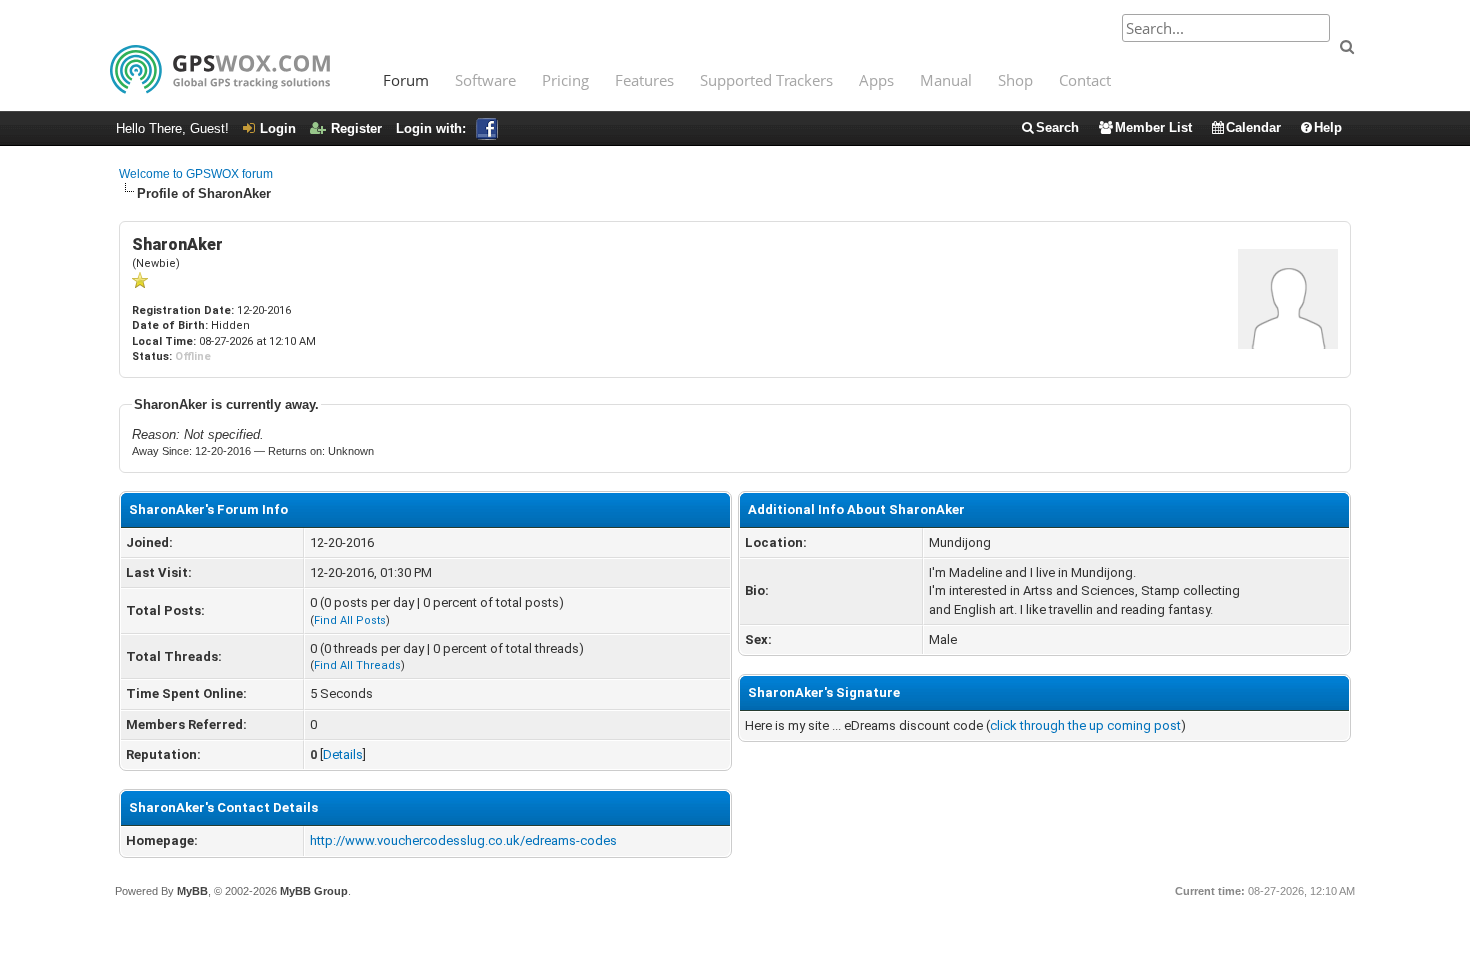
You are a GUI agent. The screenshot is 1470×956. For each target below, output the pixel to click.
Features (644, 80)
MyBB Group (314, 891)
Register (356, 128)
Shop (1015, 80)
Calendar (1253, 127)
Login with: (431, 128)
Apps (876, 80)
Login (278, 128)
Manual (946, 80)
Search (1057, 127)
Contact (1085, 80)
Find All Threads (357, 665)
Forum (406, 80)
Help (1328, 127)
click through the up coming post (1085, 725)
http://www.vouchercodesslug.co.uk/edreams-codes (463, 840)
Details (343, 754)
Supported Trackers (766, 80)
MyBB (192, 891)
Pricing (565, 80)
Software (485, 80)
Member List (1153, 127)
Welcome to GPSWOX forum (196, 174)
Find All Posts (350, 620)
